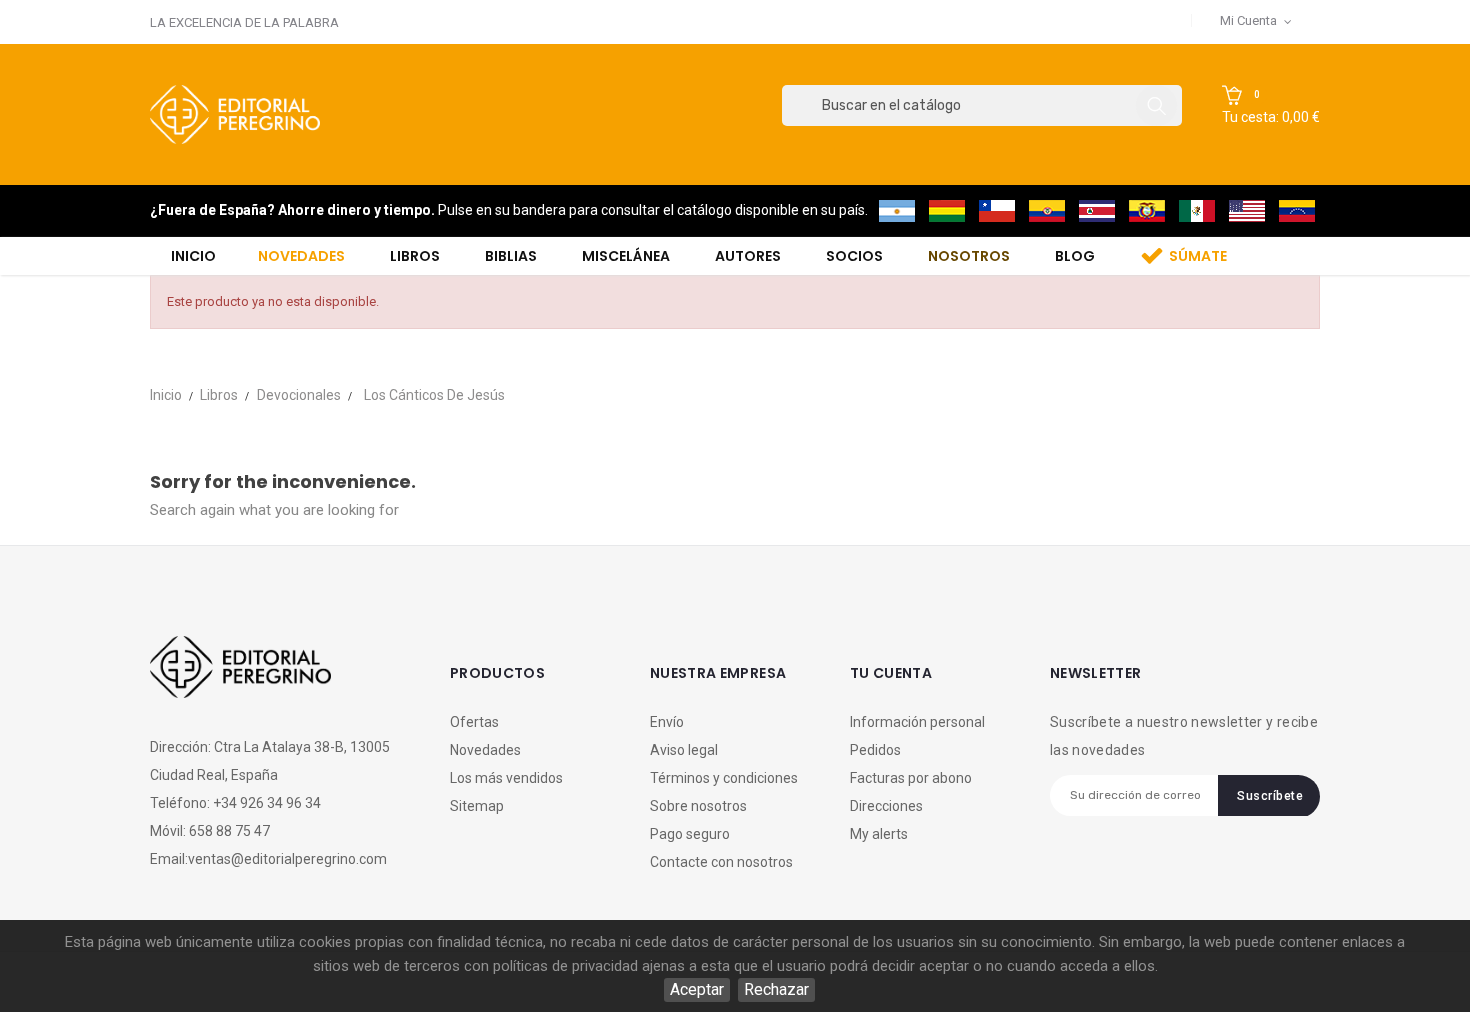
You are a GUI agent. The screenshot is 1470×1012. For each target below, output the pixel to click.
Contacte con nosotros (721, 862)
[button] (1271, 106)
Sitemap (477, 806)
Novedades (485, 750)
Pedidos (875, 750)
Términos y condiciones (724, 778)
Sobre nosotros (698, 806)
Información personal (917, 722)
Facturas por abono (911, 778)
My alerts (879, 834)
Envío (667, 722)
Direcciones (886, 806)
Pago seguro (690, 834)
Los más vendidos (506, 778)
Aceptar (697, 989)
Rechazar (776, 989)
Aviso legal (684, 750)
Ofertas (474, 722)
